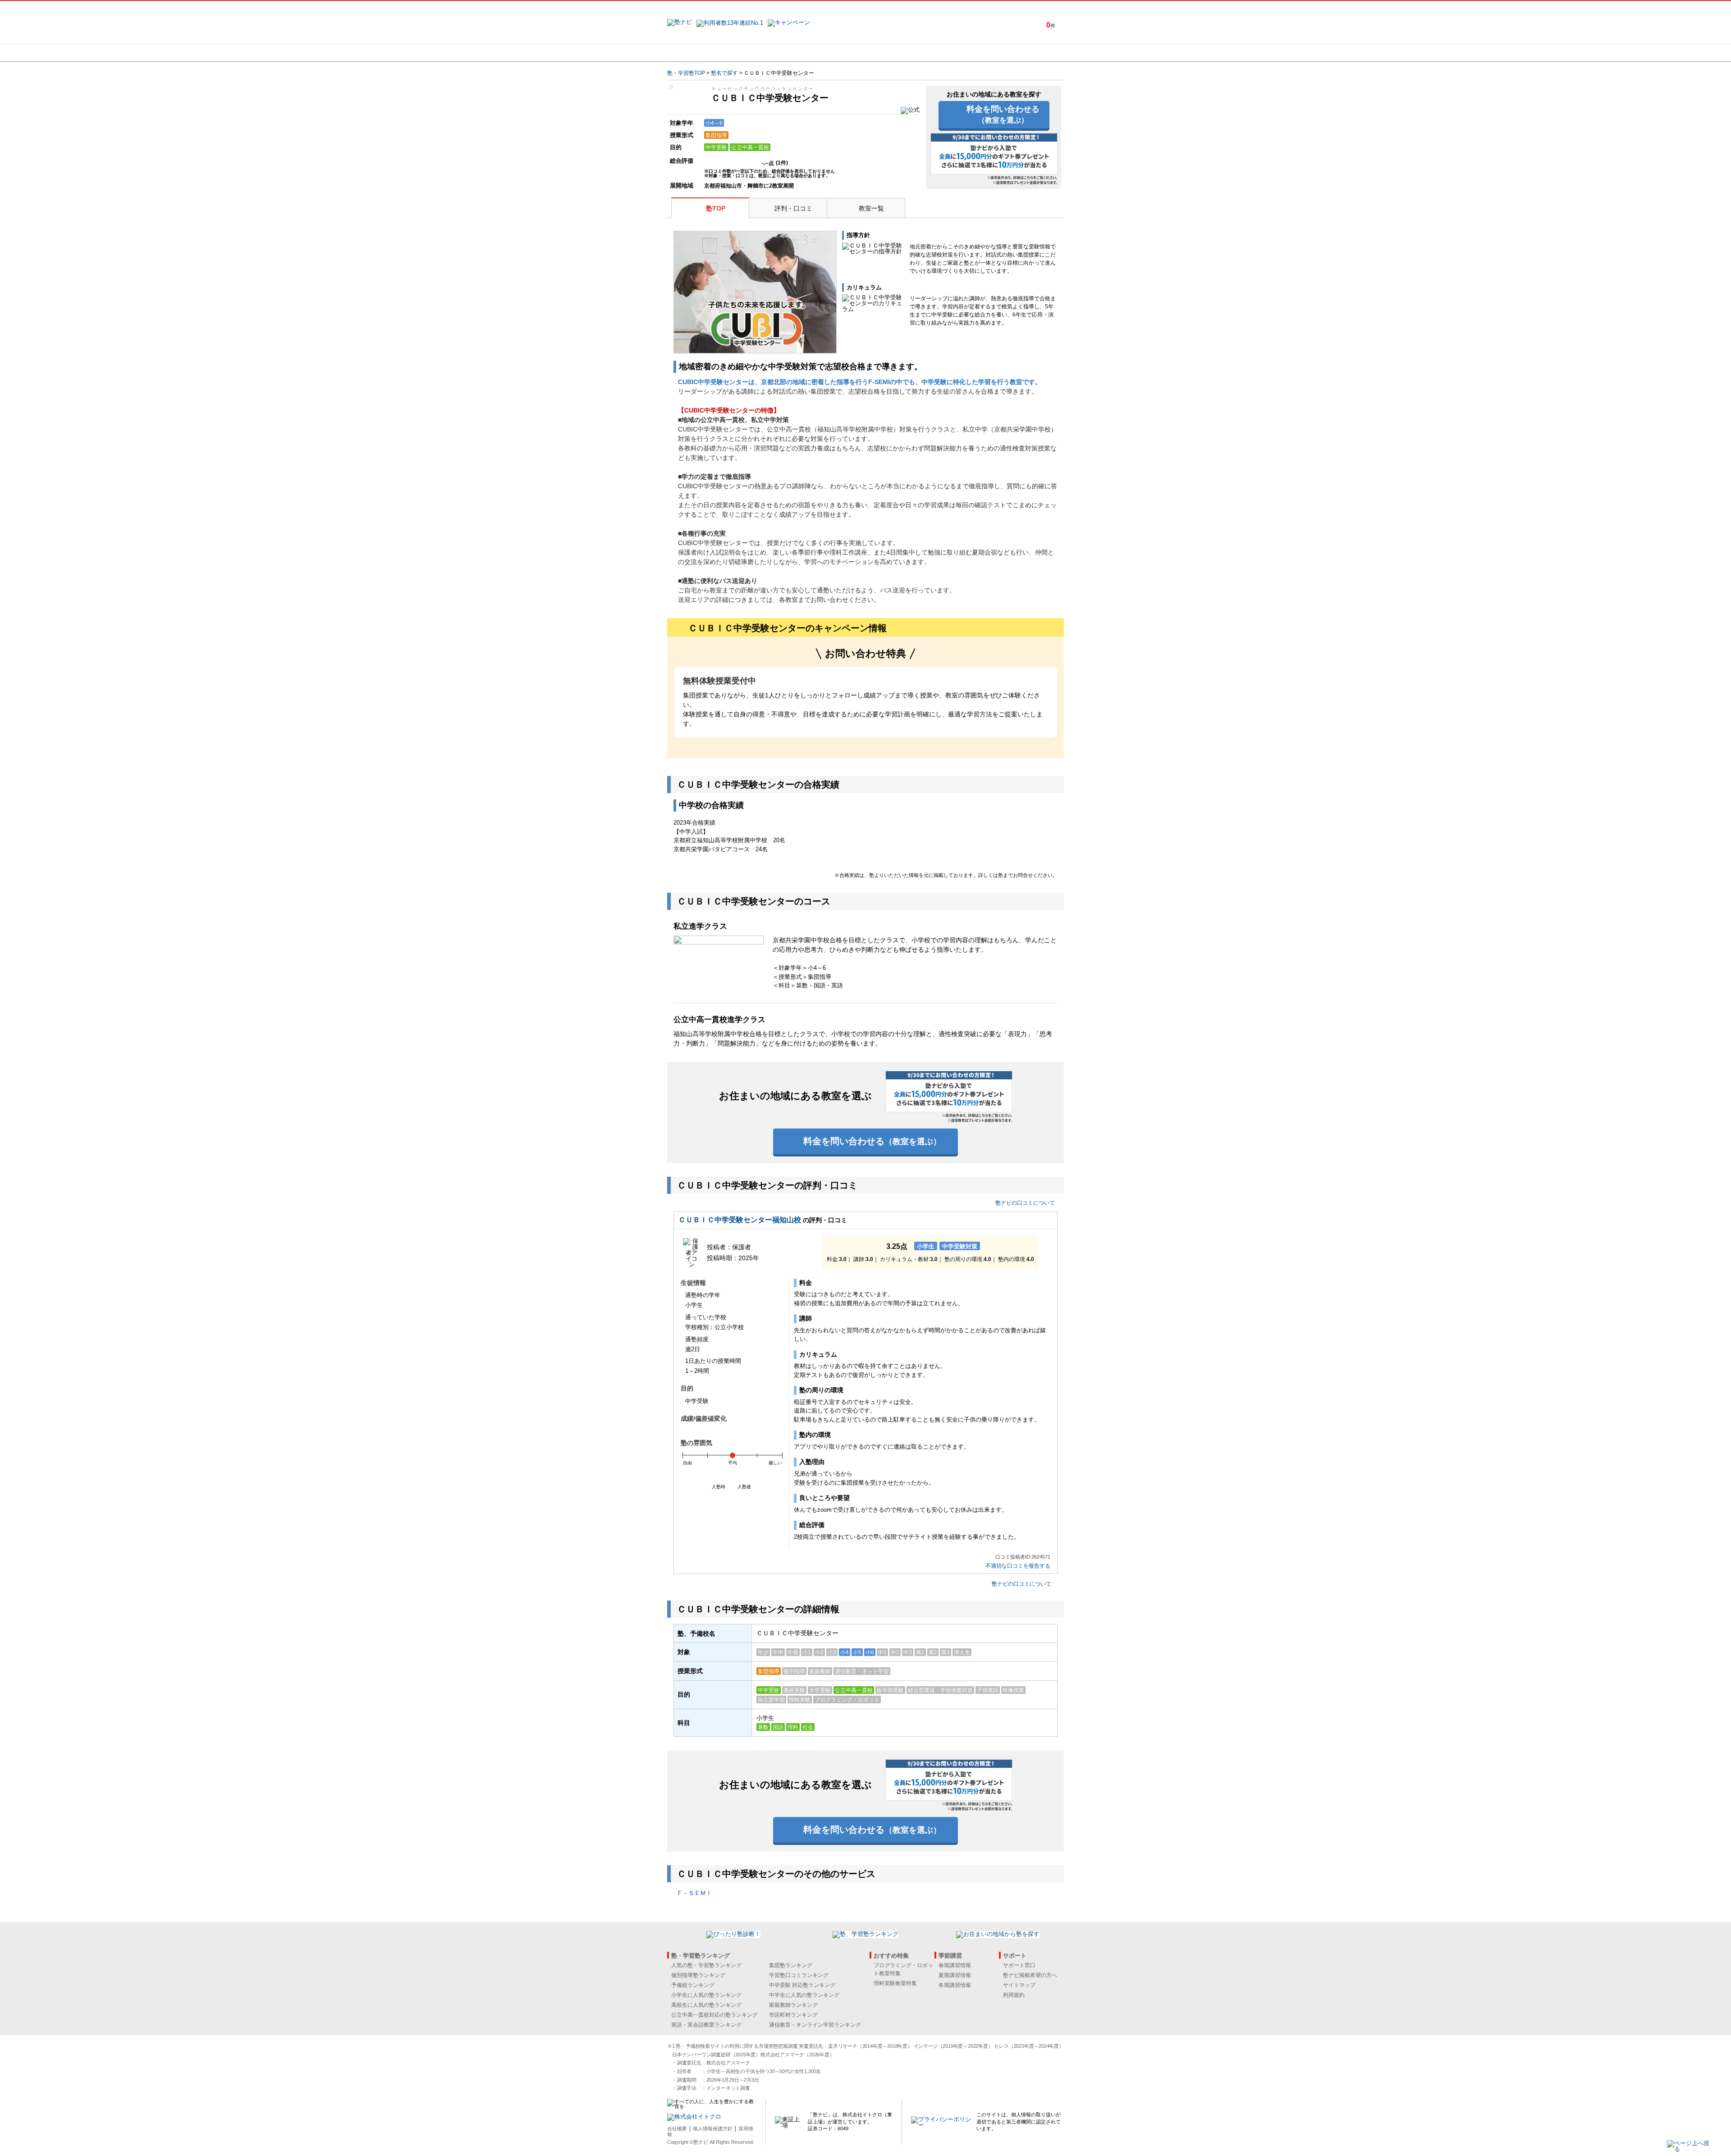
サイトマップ (1019, 1985)
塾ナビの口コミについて (1025, 1203)
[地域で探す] (700, 53)
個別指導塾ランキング (698, 1975)
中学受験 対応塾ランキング (802, 1985)
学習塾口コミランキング (799, 1975)
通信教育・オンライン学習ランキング (815, 2025)
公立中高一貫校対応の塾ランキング (714, 2015)
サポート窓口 (1019, 1965)
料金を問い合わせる (1003, 114)
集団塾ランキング (791, 1965)
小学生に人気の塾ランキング (706, 1995)
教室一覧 (871, 208)
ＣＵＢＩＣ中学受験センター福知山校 (740, 1220)
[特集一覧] (963, 53)
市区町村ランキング (793, 2015)
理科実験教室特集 (895, 1983)
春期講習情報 (955, 1965)
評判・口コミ (793, 208)
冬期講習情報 (955, 1985)
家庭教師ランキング (793, 2005)
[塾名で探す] (766, 53)
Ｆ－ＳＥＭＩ (694, 1893)
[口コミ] (898, 53)
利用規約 (1014, 1995)
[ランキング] (832, 53)
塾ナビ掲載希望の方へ (1030, 1975)
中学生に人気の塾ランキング (804, 1995)
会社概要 (677, 2128)
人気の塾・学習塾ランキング (706, 1965)
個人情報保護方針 (713, 2128)
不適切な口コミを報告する (1018, 1566)
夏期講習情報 (955, 1975)
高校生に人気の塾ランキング (706, 2005)
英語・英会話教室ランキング (706, 2025)
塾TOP (716, 208)
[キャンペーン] (1029, 53)
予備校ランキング (693, 1985)
